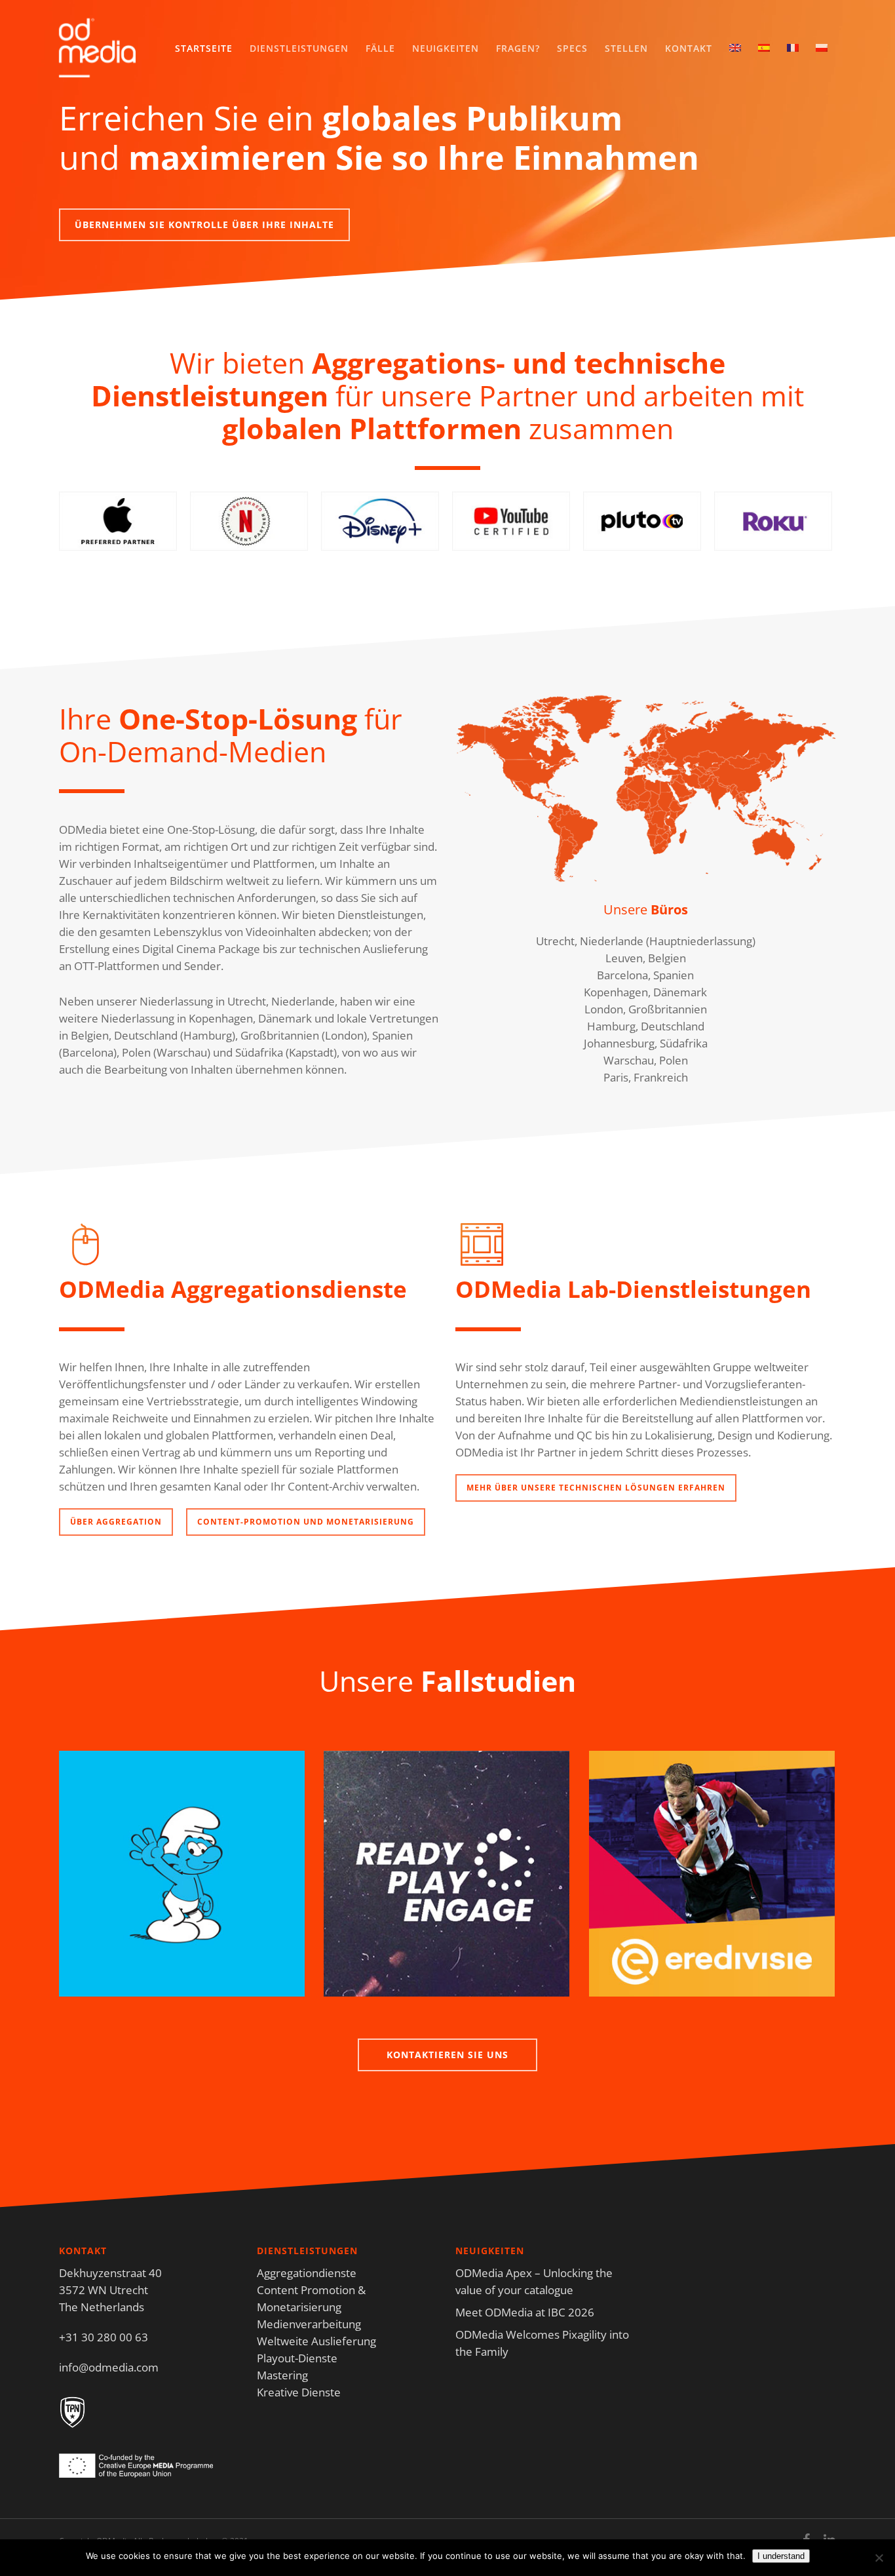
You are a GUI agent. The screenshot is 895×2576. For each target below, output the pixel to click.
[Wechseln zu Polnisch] (822, 49)
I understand (781, 2556)
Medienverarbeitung (309, 2324)
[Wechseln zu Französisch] (793, 49)
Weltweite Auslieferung (316, 2341)
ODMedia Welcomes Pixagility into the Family (542, 2343)
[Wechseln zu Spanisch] (764, 49)
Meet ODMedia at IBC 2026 (525, 2312)
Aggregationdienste (307, 2273)
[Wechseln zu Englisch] (735, 49)
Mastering (282, 2375)
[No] (879, 2558)
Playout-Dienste (297, 2358)
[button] (204, 225)
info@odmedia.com (109, 2367)
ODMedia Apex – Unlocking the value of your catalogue (534, 2281)
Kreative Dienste (299, 2392)
